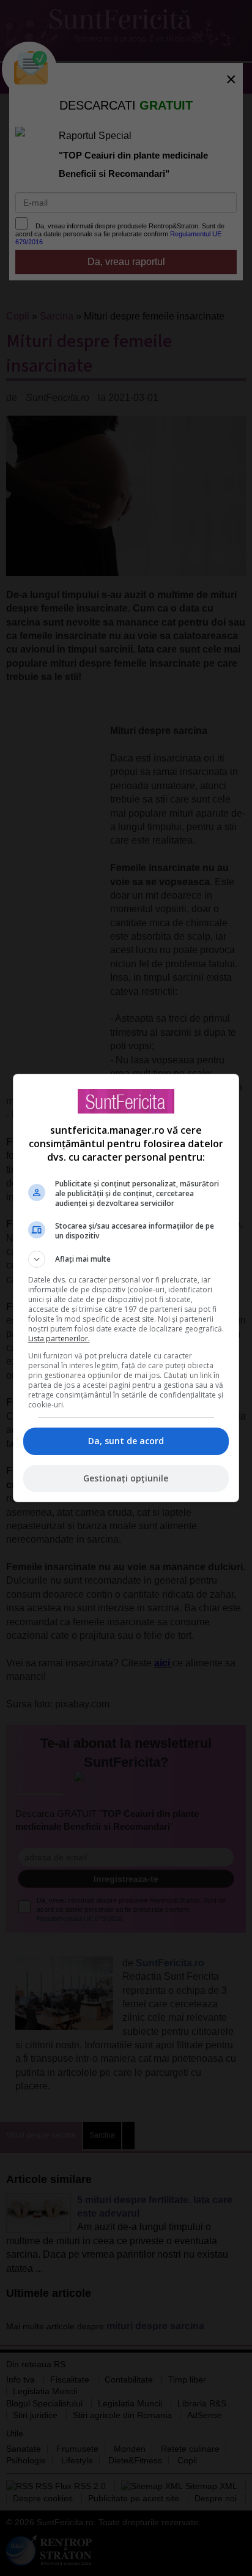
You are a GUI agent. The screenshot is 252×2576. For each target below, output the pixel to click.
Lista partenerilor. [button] (59, 1339)
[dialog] (126, 1288)
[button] (126, 1259)
